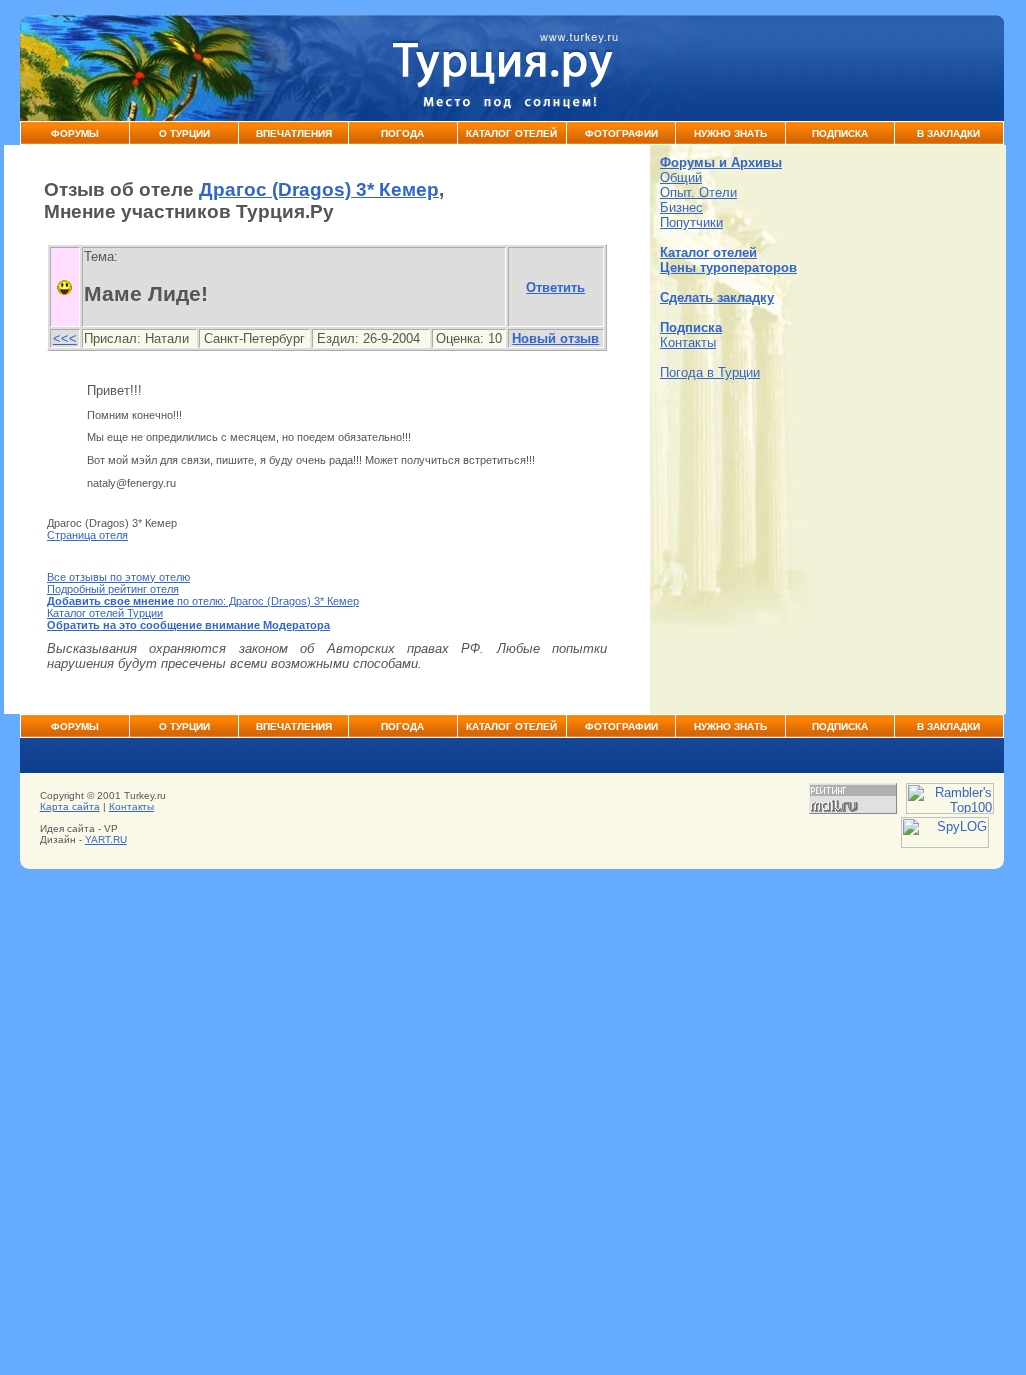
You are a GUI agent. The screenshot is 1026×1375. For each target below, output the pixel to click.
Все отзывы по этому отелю (118, 577)
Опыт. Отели (698, 192)
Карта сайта (70, 806)
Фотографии (621, 133)
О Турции (184, 133)
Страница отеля (87, 535)
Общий (681, 177)
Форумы (75, 133)
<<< (65, 338)
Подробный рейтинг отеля (113, 589)
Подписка (840, 133)
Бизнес (681, 207)
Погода (402, 133)
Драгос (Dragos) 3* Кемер (319, 189)
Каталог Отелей (511, 133)
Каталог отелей (708, 252)
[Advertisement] (828, 535)
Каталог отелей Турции (105, 613)
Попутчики (691, 222)
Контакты (688, 342)
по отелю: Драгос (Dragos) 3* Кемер (203, 601)
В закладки (948, 133)
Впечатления (294, 133)
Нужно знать (730, 133)
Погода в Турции (710, 372)
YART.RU (106, 839)
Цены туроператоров (728, 267)
